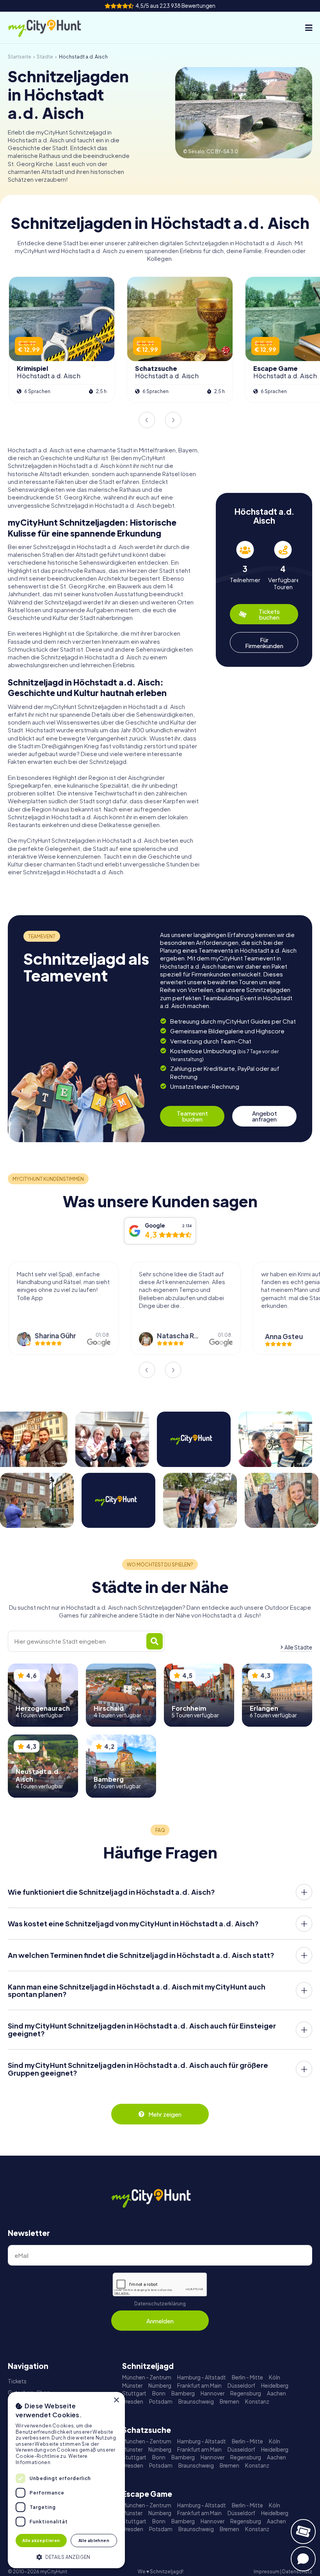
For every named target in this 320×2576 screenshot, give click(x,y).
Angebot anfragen (265, 1116)
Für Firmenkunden (264, 643)
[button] (66, 2556)
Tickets (17, 2381)
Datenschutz (297, 2572)
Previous (147, 420)
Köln (275, 2377)
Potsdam (161, 2401)
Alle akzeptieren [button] (41, 2540)
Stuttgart (134, 2393)
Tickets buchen (269, 614)
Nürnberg (160, 2386)
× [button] (116, 2400)
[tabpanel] (245, 566)
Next (173, 420)
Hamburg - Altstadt (202, 2377)
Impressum (267, 2572)
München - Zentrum (147, 2377)
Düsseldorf (241, 2386)
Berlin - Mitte (247, 2377)
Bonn (159, 2393)
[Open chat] (303, 2559)
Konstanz (257, 2401)
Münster (132, 2386)
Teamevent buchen (192, 1116)
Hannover (212, 2393)
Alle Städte (298, 1647)
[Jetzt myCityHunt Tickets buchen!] (303, 2532)
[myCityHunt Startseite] (53, 28)
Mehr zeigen (165, 2114)
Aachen (276, 2393)
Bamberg (183, 2393)
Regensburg (246, 2393)
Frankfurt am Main (199, 2386)
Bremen (229, 2401)
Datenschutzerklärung (160, 2304)
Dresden (133, 2401)
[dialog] (66, 2480)
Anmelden (160, 2321)
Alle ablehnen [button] (94, 2540)
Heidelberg (275, 2386)
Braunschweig (196, 2401)
